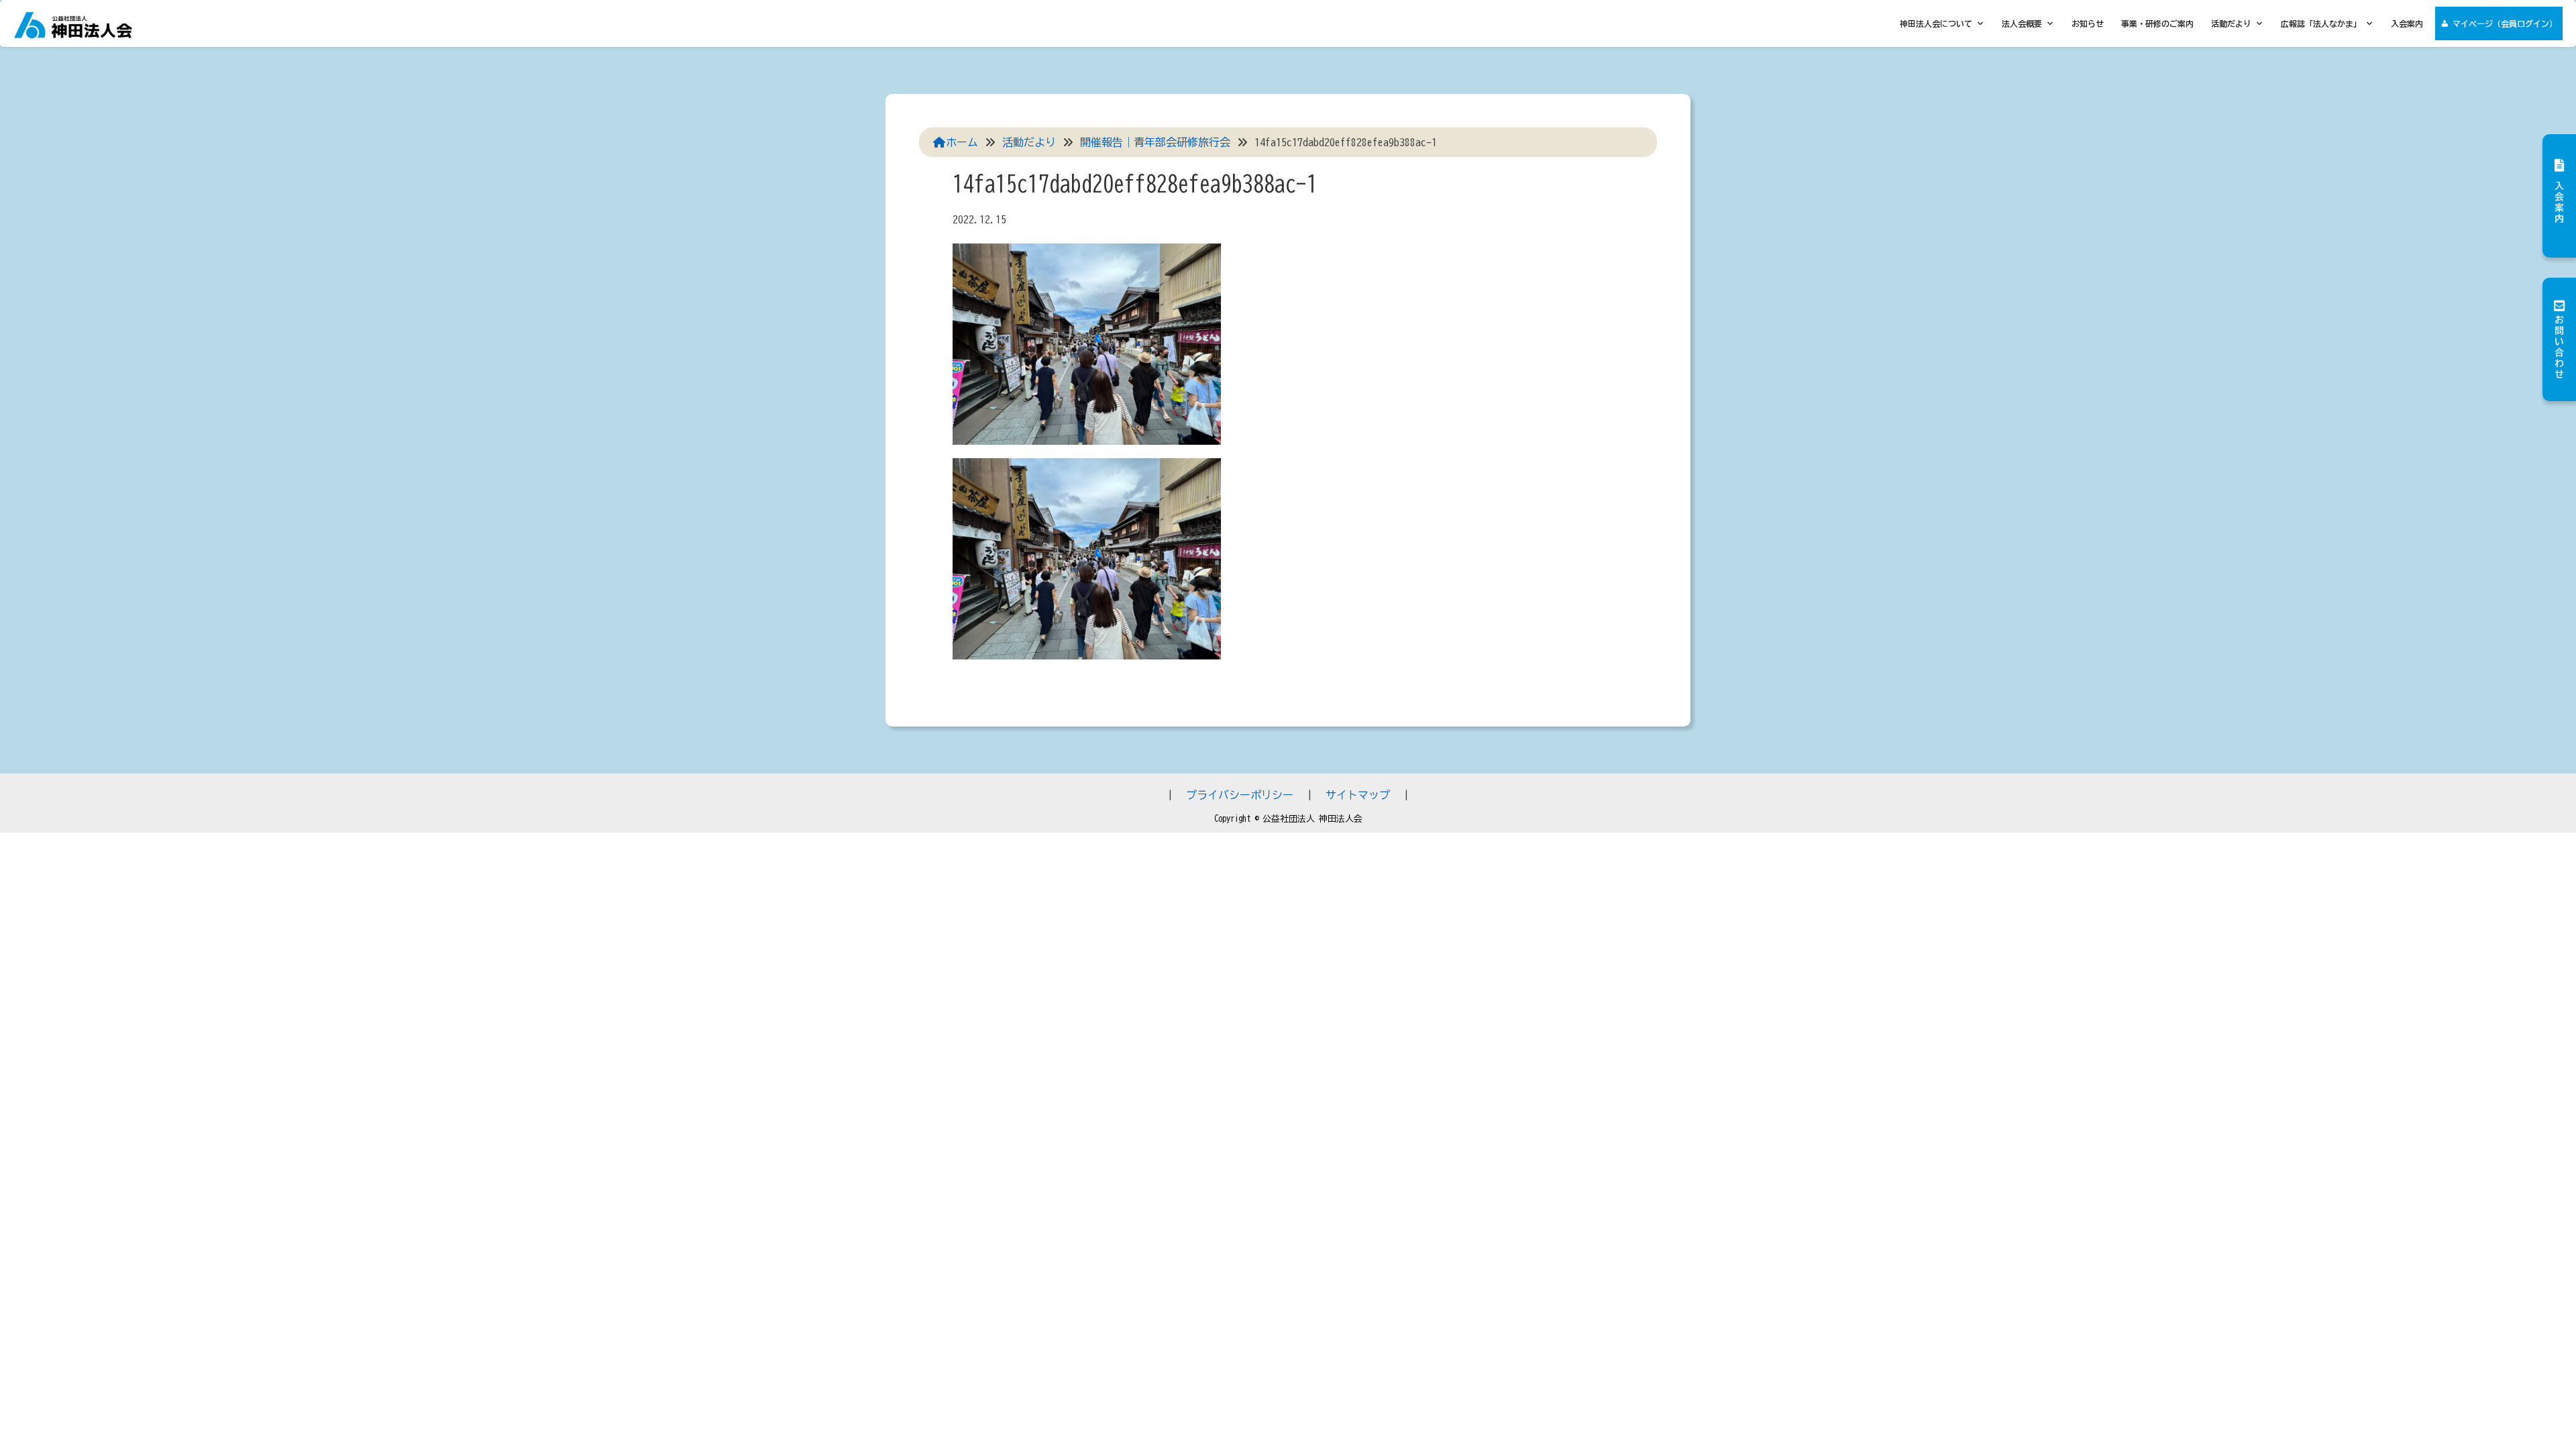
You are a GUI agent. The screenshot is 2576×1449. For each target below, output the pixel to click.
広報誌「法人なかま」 (2321, 23)
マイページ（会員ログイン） (2505, 23)
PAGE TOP (2508, 1394)
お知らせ (2088, 23)
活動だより (2231, 23)
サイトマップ (1358, 795)
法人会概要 (2022, 23)
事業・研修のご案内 (2157, 23)
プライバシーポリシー (1240, 795)
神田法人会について (1936, 23)
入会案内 (2407, 23)
